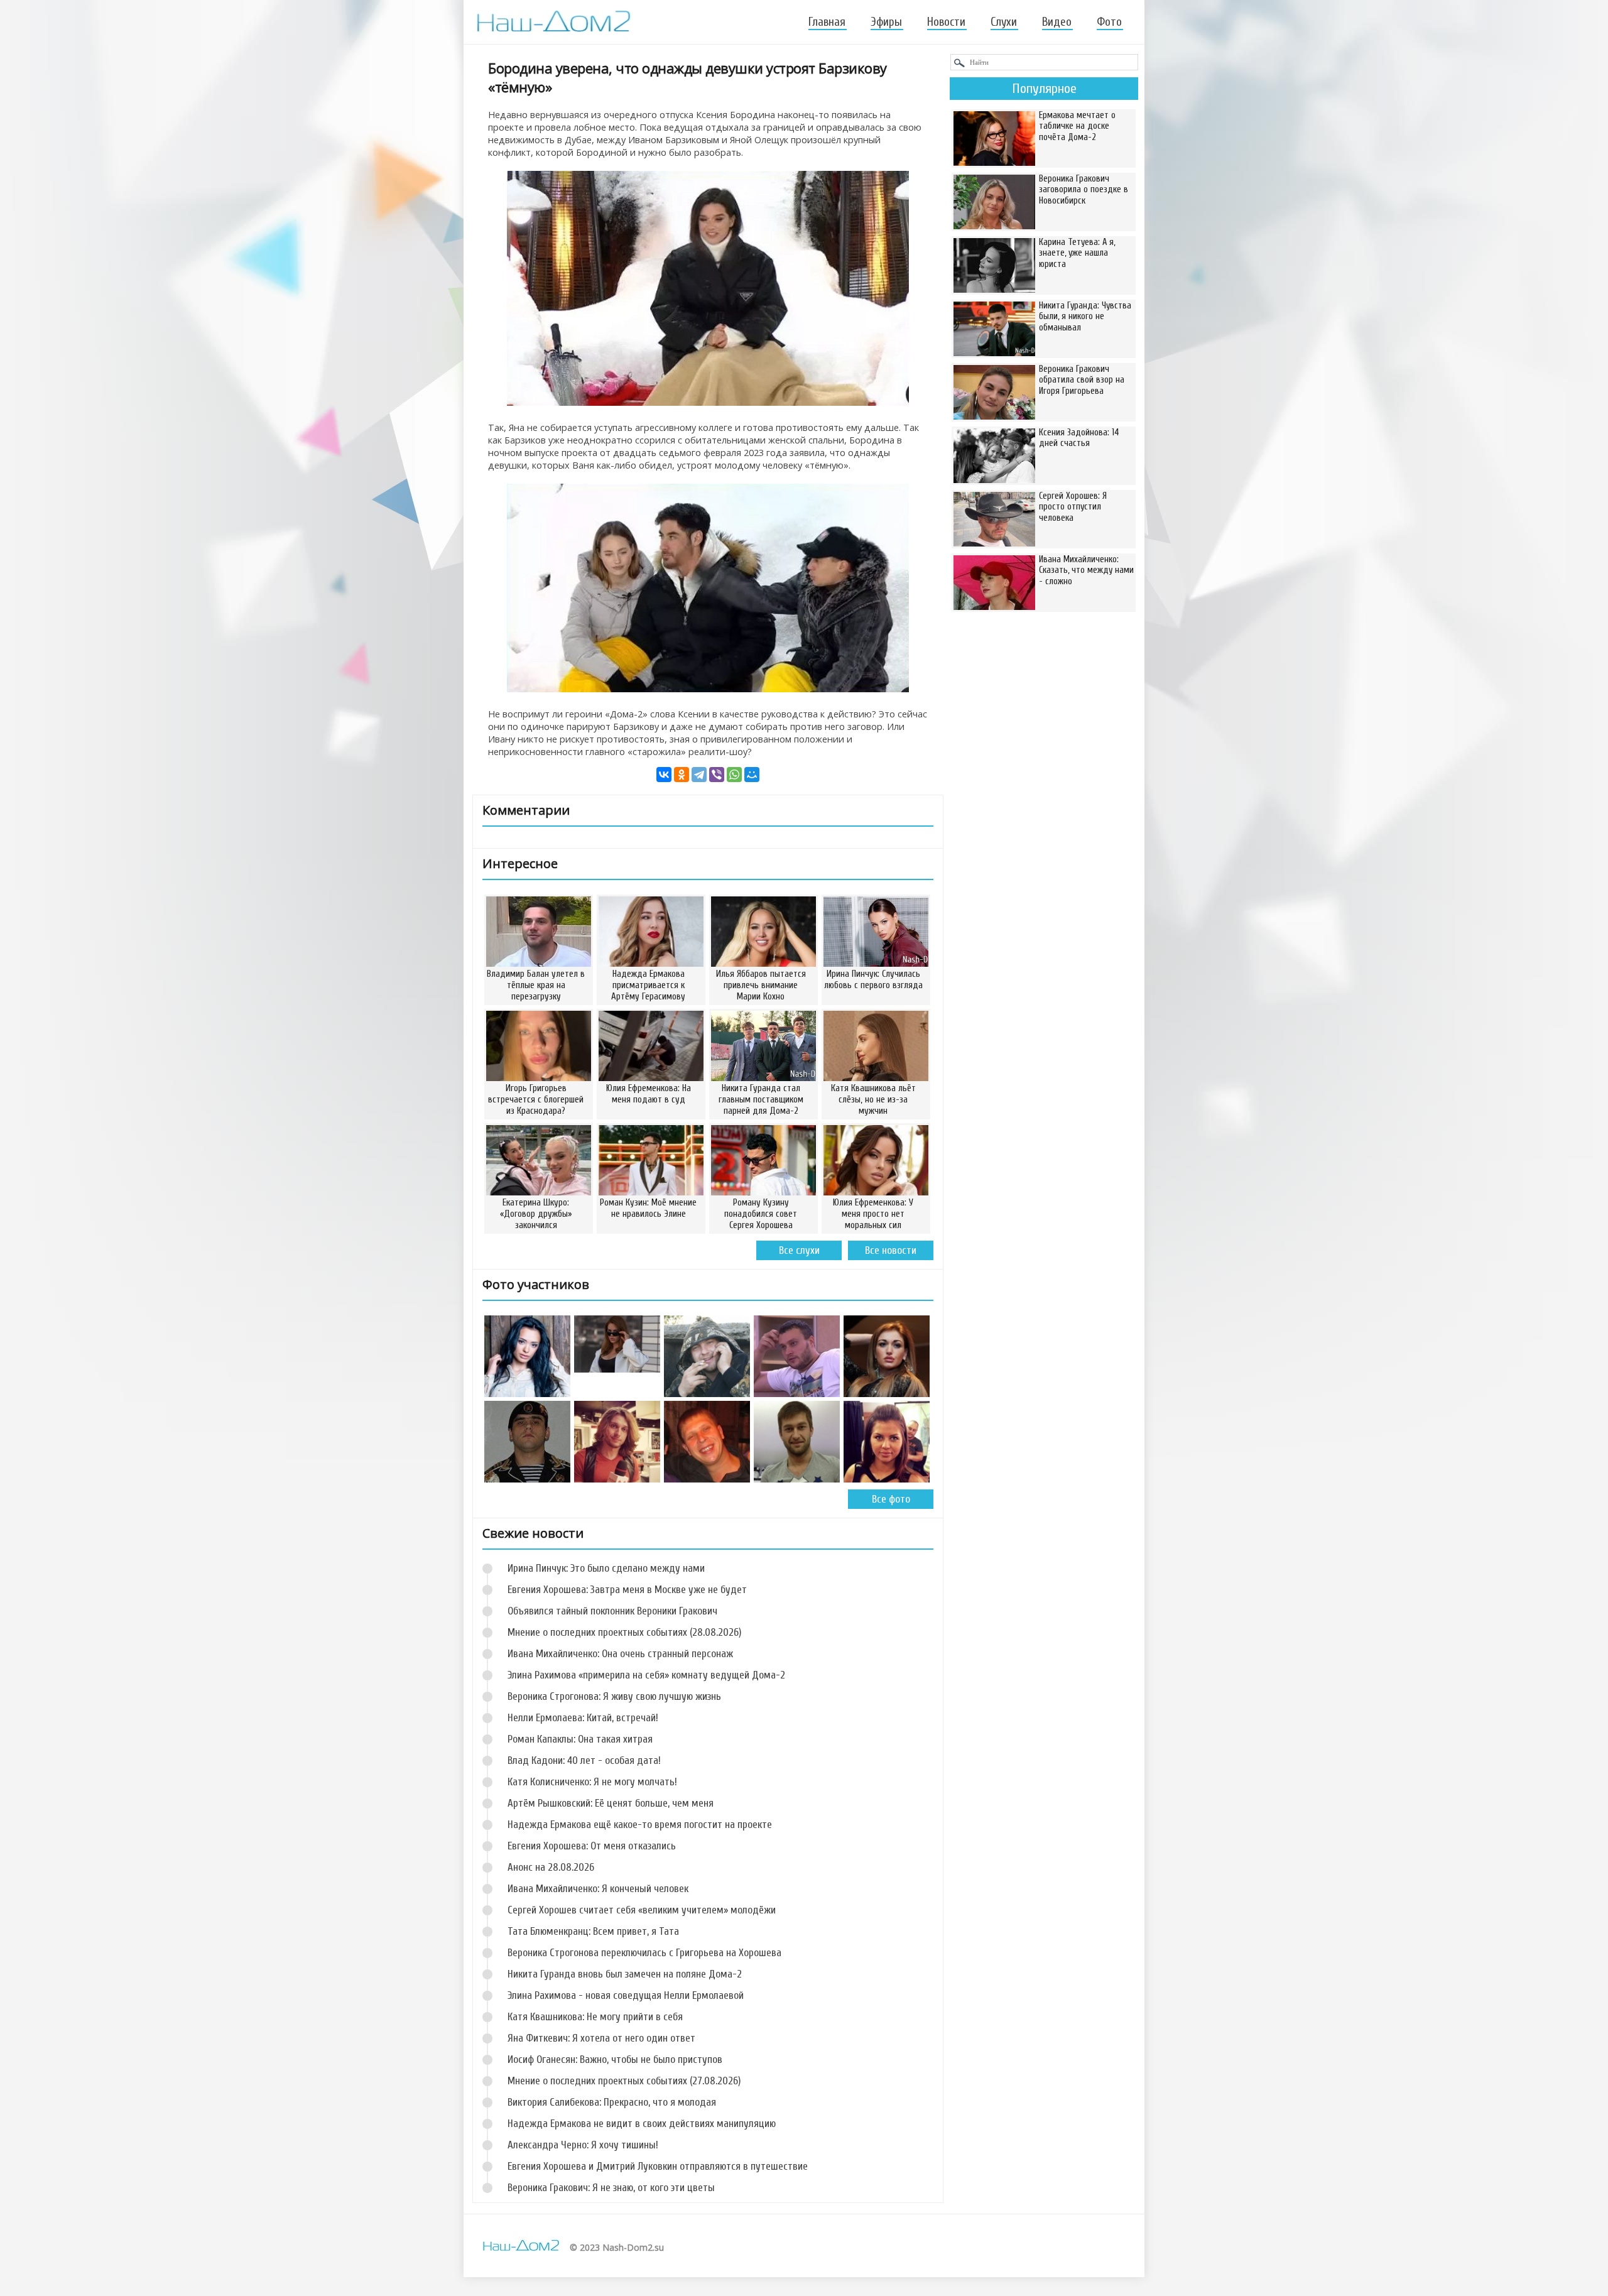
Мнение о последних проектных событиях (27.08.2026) (624, 2081)
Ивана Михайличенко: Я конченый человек (598, 1889)
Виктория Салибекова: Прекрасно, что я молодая (612, 2102)
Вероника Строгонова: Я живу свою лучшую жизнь (614, 1696)
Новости (946, 22)
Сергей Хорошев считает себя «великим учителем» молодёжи (642, 1910)
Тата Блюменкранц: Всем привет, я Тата (593, 1931)
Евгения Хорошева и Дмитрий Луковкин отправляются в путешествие (658, 2166)
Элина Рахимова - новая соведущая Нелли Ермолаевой (626, 1995)
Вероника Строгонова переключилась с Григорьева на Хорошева (644, 1953)
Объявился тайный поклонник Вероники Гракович (612, 1611)
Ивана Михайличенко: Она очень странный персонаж (620, 1654)
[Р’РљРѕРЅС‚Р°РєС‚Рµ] (664, 775)
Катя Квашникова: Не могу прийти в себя (595, 2017)
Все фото (891, 1499)
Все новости (891, 1250)
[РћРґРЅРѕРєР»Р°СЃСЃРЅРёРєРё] (682, 775)
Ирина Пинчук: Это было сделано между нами (606, 1568)
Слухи (1004, 22)
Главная (827, 22)
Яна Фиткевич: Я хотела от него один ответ (601, 2038)
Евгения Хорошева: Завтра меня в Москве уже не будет (627, 1590)
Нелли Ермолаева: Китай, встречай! (583, 1718)
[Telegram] (699, 775)
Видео (1057, 22)
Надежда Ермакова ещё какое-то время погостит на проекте (640, 1825)
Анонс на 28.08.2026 (551, 1867)
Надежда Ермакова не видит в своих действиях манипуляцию (642, 2124)
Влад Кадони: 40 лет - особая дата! (584, 1760)
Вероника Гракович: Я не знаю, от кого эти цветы (611, 2188)
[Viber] (717, 775)
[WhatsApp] (734, 775)
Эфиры (886, 22)
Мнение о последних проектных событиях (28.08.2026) (624, 1632)
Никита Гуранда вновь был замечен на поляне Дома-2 (625, 1974)
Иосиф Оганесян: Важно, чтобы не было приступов (615, 2059)
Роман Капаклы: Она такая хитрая (580, 1739)
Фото (1109, 22)
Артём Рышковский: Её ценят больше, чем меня (611, 1803)
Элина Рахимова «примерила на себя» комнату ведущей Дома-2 (646, 1675)
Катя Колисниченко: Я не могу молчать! (592, 1782)
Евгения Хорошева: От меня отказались (592, 1846)
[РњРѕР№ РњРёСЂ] (752, 775)
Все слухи (799, 1250)
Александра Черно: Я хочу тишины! (583, 2145)
